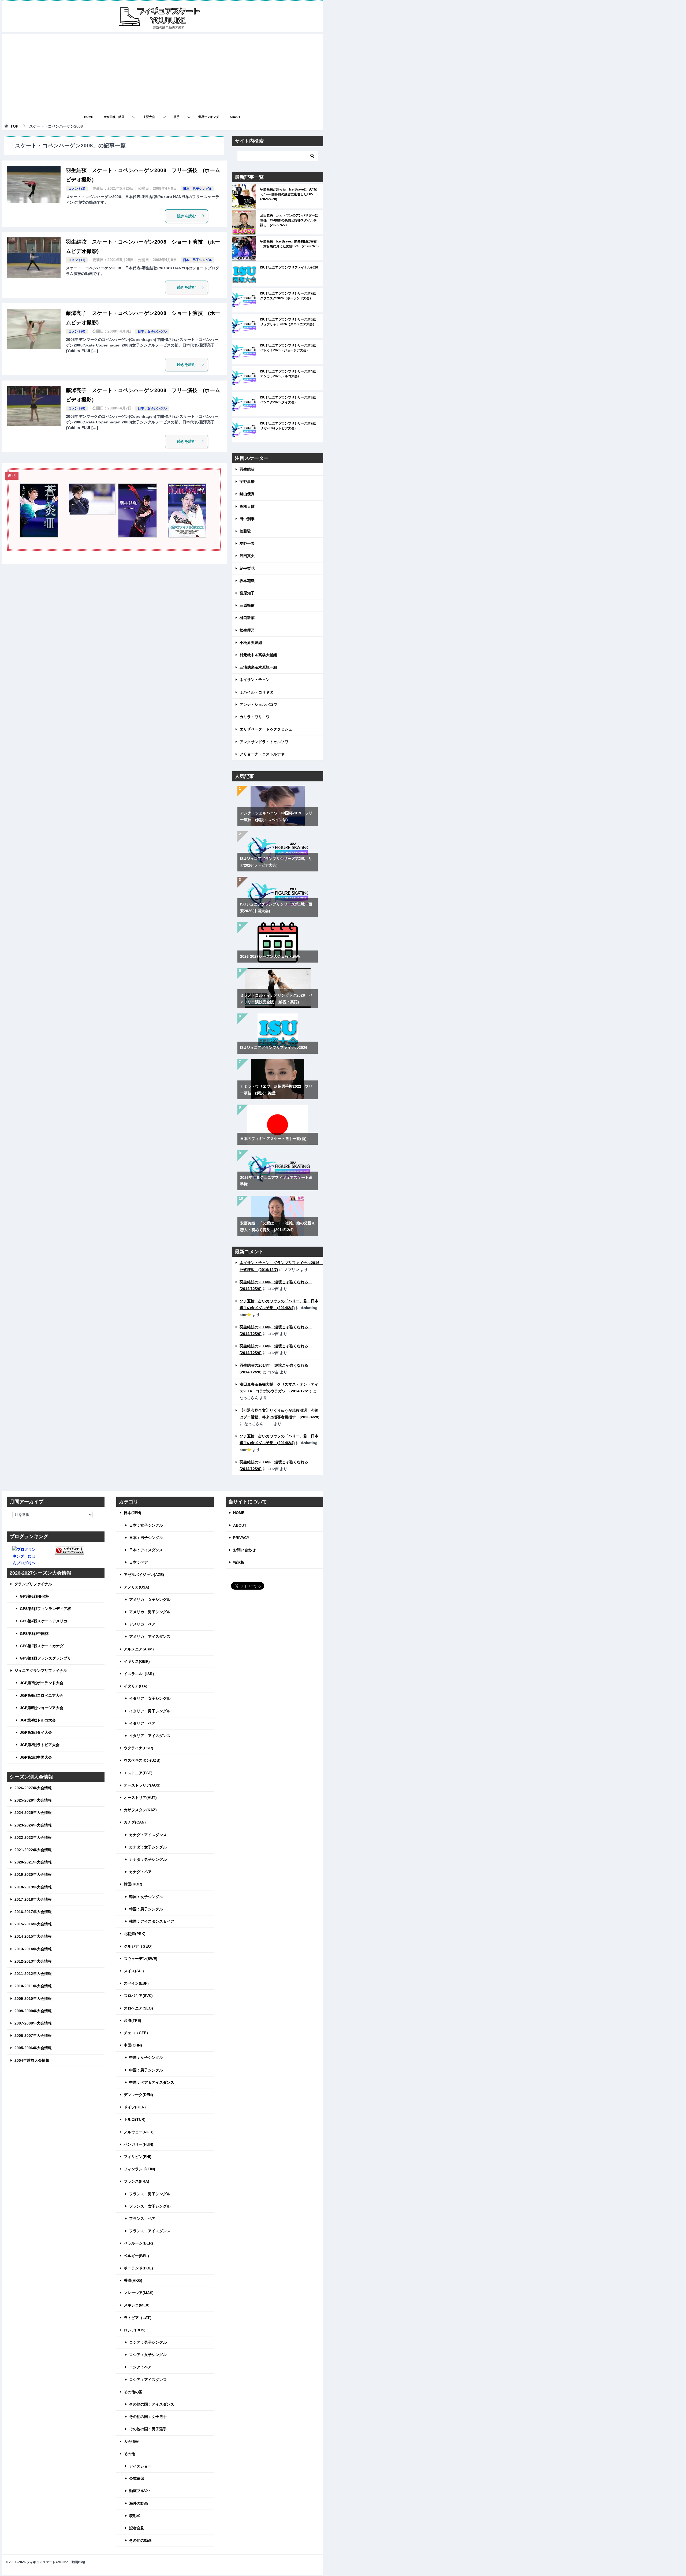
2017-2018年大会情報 (33, 1899)
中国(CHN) (133, 2045)
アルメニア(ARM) (139, 1649)
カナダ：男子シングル (148, 1859)
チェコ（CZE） (137, 2033)
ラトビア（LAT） (139, 2318)
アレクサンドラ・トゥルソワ (264, 742)
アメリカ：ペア (142, 1624)
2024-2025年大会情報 (33, 1813)
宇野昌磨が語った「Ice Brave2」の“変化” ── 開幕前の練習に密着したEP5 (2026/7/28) (289, 194)
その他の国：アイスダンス (152, 2404)
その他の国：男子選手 (148, 2429)
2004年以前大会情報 (32, 2060)
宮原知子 (247, 593)
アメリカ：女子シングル (150, 1600)
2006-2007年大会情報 (33, 2036)
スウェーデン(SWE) (141, 1959)
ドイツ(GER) (135, 2107)
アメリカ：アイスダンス (150, 1636)
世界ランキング (209, 117)
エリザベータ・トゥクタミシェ (266, 729)
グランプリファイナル (33, 1584)
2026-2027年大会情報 (33, 1788)
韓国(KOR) (133, 1884)
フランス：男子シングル (150, 2194)
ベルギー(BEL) (136, 2256)
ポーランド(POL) (138, 2268)
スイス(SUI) (134, 1971)
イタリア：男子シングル (150, 1711)
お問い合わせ (244, 1550)
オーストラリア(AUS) (142, 1785)
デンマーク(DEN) (138, 2095)
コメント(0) (77, 331)
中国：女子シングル (146, 2057)
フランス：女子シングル (150, 2206)
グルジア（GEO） (139, 1946)
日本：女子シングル (152, 331)
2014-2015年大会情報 (33, 1936)
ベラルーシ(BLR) (138, 2243)
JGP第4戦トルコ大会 (38, 1720)
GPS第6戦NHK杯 (34, 1596)
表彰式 (135, 2516)
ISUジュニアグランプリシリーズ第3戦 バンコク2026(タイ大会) (290, 400)
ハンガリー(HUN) (139, 2144)
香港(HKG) (133, 2280)
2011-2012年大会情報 (33, 1974)
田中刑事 (247, 519)
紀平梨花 (247, 568)
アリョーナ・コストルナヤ (262, 754)
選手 (177, 117)
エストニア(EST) (138, 1773)
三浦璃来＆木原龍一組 (258, 667)
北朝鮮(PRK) (135, 1934)
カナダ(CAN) (135, 1822)
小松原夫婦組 (251, 643)
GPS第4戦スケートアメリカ (44, 1621)
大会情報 (131, 2441)
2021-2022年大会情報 (33, 1850)
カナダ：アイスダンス (148, 1835)
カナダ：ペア (140, 1872)
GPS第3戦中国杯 (34, 1634)
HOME (89, 117)
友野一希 (247, 543)
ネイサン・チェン (255, 680)
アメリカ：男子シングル (150, 1612)
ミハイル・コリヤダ (256, 692)
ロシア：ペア (140, 2367)
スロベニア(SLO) (138, 2008)
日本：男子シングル (197, 189)
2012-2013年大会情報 (33, 1961)
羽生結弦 (247, 469)
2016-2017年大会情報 (33, 1912)
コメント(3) (77, 189)
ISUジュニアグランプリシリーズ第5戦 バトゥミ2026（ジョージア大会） (290, 348)
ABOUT (235, 117)
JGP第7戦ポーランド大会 (42, 1683)
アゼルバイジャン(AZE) (144, 1575)
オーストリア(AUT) (140, 1798)
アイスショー (140, 2466)
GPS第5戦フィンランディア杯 (45, 1609)
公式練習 (137, 2478)
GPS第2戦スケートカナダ (42, 1646)
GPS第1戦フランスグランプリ (45, 1658)
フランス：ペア (142, 2219)
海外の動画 (139, 2503)
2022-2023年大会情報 (33, 1837)
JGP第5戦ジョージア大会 (42, 1708)
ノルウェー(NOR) (139, 2132)
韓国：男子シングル (146, 1909)
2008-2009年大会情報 (33, 2011)
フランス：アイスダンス (150, 2231)
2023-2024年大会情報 (33, 1825)
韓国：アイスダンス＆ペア (152, 1921)
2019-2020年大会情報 (33, 1874)
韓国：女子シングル (146, 1897)
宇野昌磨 (247, 482)
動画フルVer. (140, 2491)
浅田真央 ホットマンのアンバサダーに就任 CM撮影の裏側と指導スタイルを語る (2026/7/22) (289, 220)
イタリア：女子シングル (150, 1698)
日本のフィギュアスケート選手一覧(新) (273, 1139)
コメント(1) (77, 260)
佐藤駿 (245, 531)
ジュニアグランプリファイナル (41, 1671)
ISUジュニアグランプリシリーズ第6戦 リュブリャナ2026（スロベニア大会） (290, 322)
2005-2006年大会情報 (33, 2048)
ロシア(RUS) (135, 2330)
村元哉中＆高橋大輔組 (258, 655)
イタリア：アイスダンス (150, 1736)
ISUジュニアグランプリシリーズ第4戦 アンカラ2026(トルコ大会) (290, 374)
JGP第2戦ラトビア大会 (40, 1745)
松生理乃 (247, 630)
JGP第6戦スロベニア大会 (42, 1695)
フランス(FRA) (137, 2181)
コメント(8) (77, 408)
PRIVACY (241, 1538)
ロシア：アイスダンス (148, 2380)
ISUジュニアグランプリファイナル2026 (289, 267)
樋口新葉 (247, 618)
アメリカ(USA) (137, 1587)
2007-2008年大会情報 (33, 2023)
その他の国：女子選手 (148, 2417)
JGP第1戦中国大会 (36, 1757)
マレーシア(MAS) (139, 2293)
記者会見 (137, 2528)
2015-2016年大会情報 (33, 1924)
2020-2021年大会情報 (33, 1862)
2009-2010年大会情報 (33, 1999)
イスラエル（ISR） (140, 1674)
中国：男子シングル (146, 2070)
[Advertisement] (162, 72)
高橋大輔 (247, 506)
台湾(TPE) (133, 2020)
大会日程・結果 (114, 117)
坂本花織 (247, 581)
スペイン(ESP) (136, 1983)
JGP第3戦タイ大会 (36, 1732)
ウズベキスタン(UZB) (142, 1760)
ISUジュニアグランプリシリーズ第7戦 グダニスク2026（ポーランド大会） (290, 296)
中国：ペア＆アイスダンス (152, 2082)
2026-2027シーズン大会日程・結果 (270, 956)
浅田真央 (247, 556)
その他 (129, 2454)
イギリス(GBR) (137, 1661)
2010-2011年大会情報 (33, 1986)
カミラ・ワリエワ (255, 717)
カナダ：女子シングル (148, 1847)
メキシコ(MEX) (137, 2305)
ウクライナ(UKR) (139, 1748)
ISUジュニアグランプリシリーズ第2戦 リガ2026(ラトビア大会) (290, 426)
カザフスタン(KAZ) (140, 1810)
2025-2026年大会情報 (33, 1800)
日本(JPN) (133, 1513)
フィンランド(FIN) (139, 2169)
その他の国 (133, 2392)
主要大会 (149, 117)
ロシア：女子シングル (148, 2355)
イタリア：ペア (142, 1723)
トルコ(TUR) (135, 2119)
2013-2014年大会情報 (33, 1949)
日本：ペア (139, 1562)
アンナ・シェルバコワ (258, 704)
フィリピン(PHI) (138, 2157)
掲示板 (239, 1562)
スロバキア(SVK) (138, 1996)
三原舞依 (247, 605)
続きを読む (187, 216)
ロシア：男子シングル (148, 2342)
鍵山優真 (247, 494)
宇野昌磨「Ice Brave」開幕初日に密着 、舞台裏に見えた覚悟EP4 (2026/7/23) (289, 244)
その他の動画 (140, 2540)
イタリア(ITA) (136, 1686)
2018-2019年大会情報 (33, 1887)
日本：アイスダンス (146, 1550)
